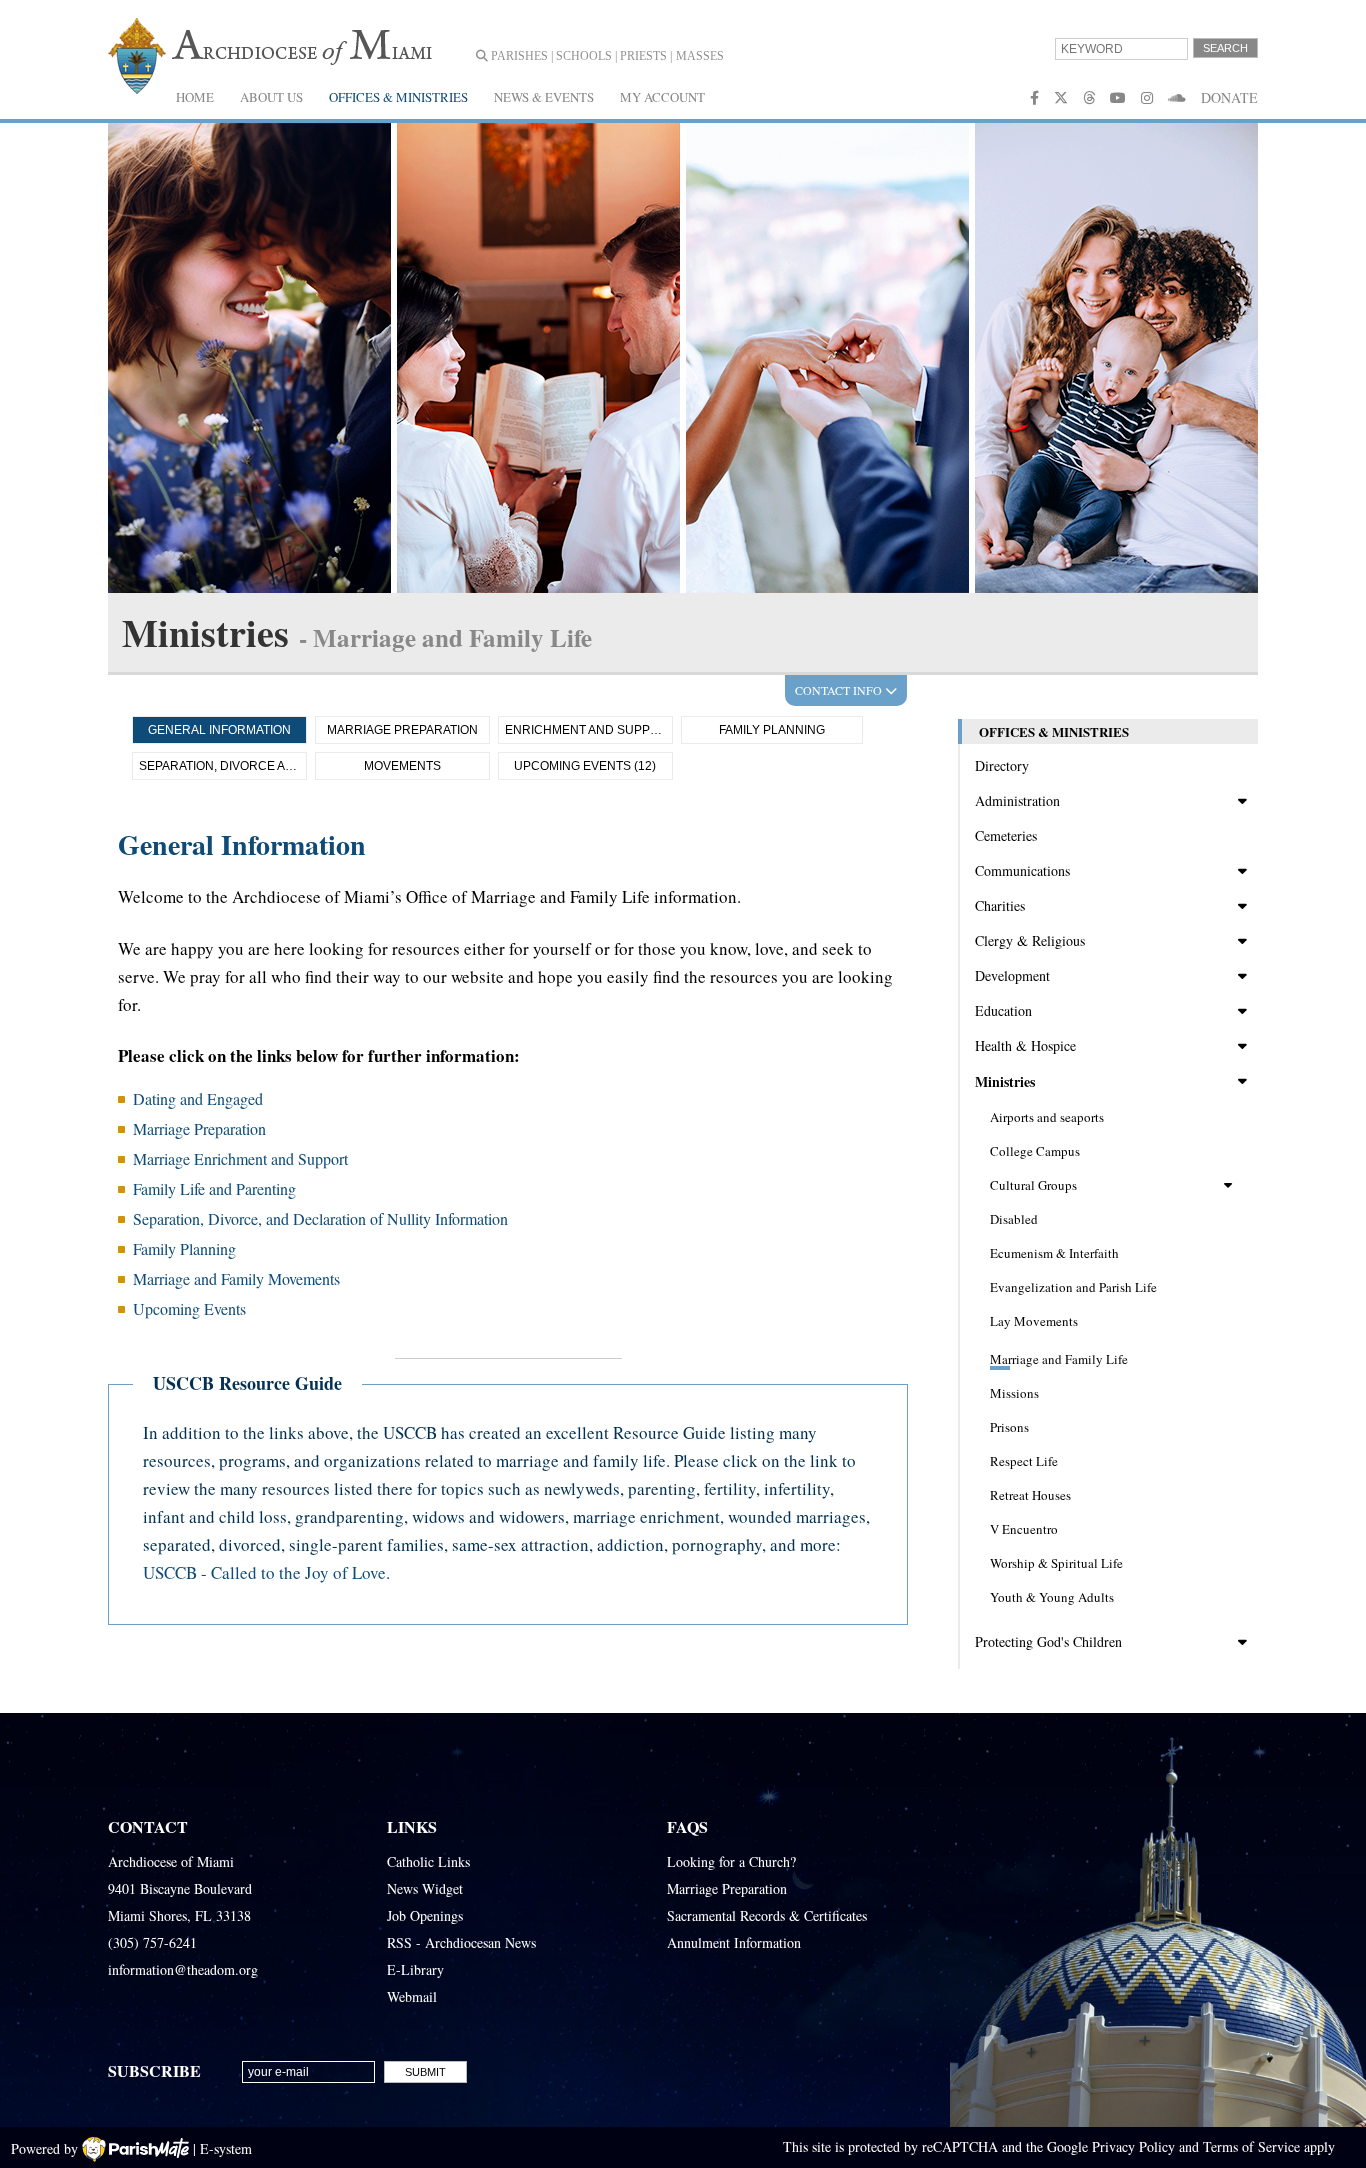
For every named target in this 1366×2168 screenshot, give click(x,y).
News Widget (425, 1888)
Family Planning (772, 730)
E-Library (415, 1969)
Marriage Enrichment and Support (240, 1158)
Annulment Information (734, 1942)
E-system (226, 2148)
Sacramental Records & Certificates (767, 1915)
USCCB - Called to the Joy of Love (264, 1572)
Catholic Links (428, 1861)
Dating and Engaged (198, 1098)
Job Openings (425, 1915)
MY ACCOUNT (662, 97)
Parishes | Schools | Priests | (580, 56)
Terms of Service (1251, 2146)
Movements (402, 766)
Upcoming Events (189, 1308)
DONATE (1229, 97)
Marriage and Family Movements (236, 1278)
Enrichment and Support (589, 730)
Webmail (412, 1996)
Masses (700, 56)
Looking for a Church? (731, 1861)
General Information (219, 730)
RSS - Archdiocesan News (461, 1942)
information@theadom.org (183, 1969)
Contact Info (840, 690)
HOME (195, 97)
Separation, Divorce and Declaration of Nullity (223, 766)
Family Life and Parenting (214, 1188)
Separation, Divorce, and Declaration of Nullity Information (320, 1218)
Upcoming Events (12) (585, 766)
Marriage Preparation (402, 730)
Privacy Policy (1133, 2146)
